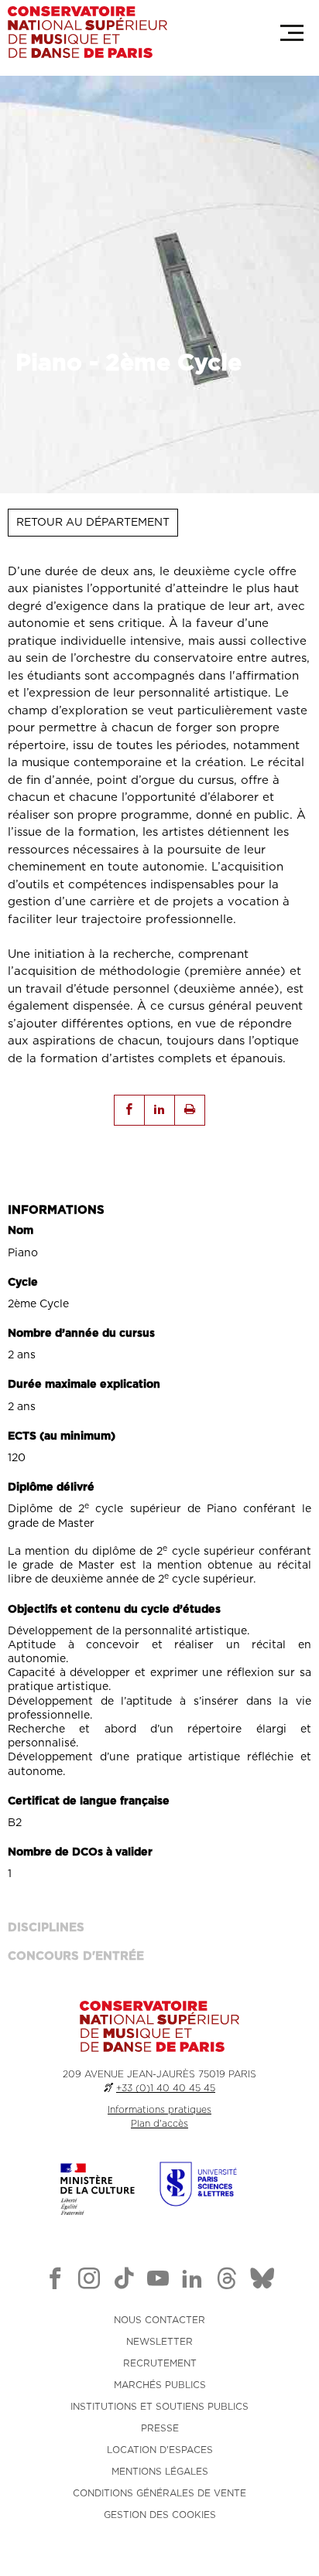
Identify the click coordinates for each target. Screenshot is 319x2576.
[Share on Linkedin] (159, 1110)
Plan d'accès (159, 2124)
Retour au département (93, 523)
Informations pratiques (159, 2110)
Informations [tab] (56, 1210)
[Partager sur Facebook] (129, 1110)
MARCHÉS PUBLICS (160, 2385)
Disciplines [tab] (46, 1928)
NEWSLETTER (159, 2342)
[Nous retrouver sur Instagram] (89, 2281)
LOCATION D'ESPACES (160, 2450)
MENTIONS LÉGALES (160, 2472)
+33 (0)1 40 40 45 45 (166, 2088)
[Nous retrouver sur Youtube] (158, 2281)
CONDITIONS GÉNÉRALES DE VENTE (159, 2493)
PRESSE (160, 2428)
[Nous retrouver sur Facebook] (55, 2281)
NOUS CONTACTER (159, 2320)
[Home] (87, 32)
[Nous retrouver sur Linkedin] (192, 2281)
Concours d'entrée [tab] (76, 1956)
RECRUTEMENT (160, 2363)
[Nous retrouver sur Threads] (227, 2281)
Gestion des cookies (160, 2515)
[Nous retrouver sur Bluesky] (262, 2281)
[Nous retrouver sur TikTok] (124, 2281)
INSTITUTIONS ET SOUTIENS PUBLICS (159, 2407)
